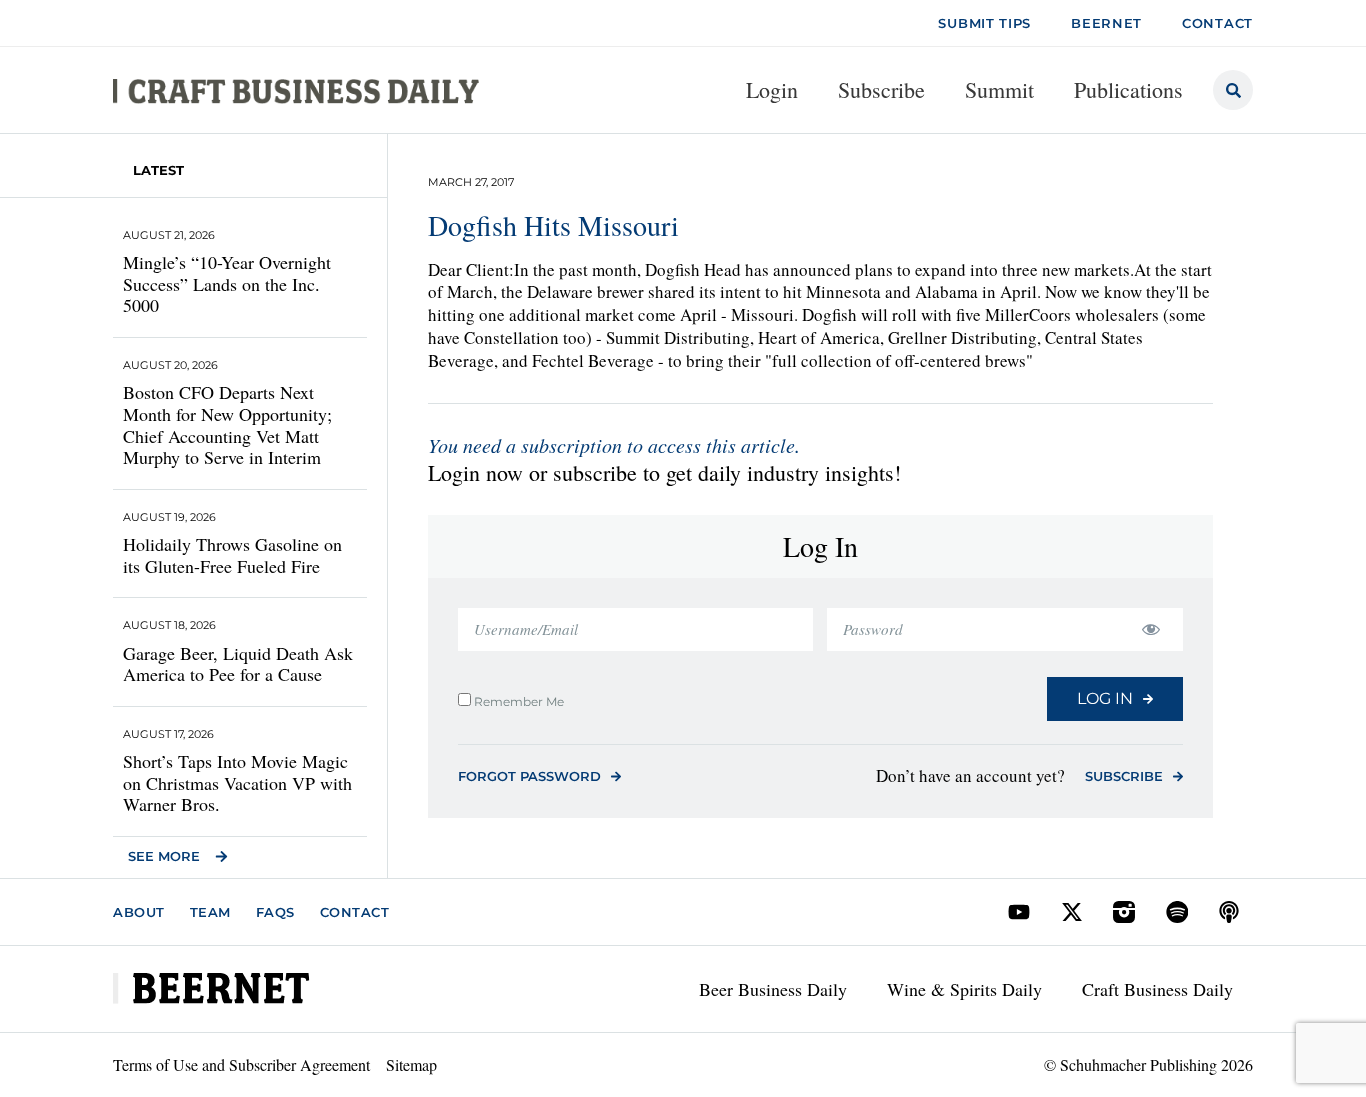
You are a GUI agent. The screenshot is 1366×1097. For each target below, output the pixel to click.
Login (772, 89)
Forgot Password (529, 776)
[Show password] (1150, 629)
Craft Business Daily (1157, 989)
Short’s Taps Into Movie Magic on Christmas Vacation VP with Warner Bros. (237, 782)
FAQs (275, 912)
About (139, 912)
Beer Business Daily (773, 989)
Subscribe (881, 89)
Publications (1128, 89)
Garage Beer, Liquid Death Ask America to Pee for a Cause (238, 664)
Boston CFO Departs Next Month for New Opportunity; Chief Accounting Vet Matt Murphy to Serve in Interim (227, 424)
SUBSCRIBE (1124, 776)
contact (1217, 23)
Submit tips (984, 23)
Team (210, 912)
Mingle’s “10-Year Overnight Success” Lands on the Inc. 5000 (227, 283)
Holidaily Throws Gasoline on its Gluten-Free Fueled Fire (232, 555)
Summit (999, 89)
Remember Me (517, 701)
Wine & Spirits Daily (964, 989)
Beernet (1106, 23)
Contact (355, 912)
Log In (1105, 698)
